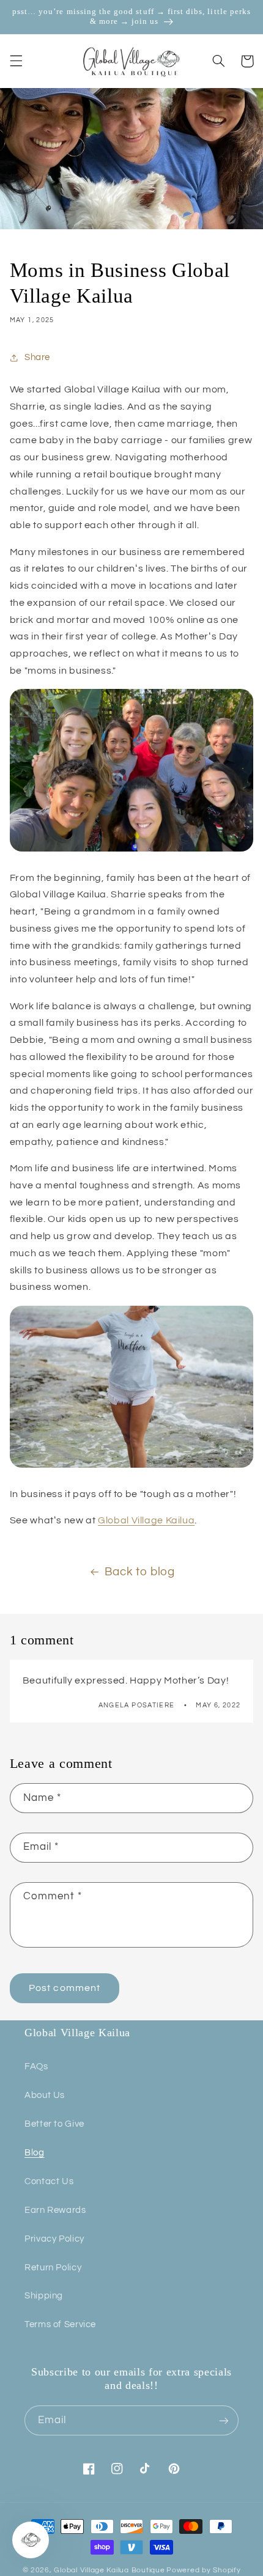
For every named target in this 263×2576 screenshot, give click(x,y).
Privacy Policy (54, 2239)
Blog (35, 2153)
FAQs (36, 2066)
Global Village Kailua (146, 1520)
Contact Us (49, 2181)
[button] (16, 61)
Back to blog (140, 1572)
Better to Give (54, 2124)
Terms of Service (60, 2324)
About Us (45, 2095)
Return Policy (53, 2268)
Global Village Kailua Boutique (109, 2570)
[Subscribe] (224, 2420)
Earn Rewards (55, 2210)
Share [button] (37, 357)
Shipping (44, 2296)
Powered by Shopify (203, 2570)
